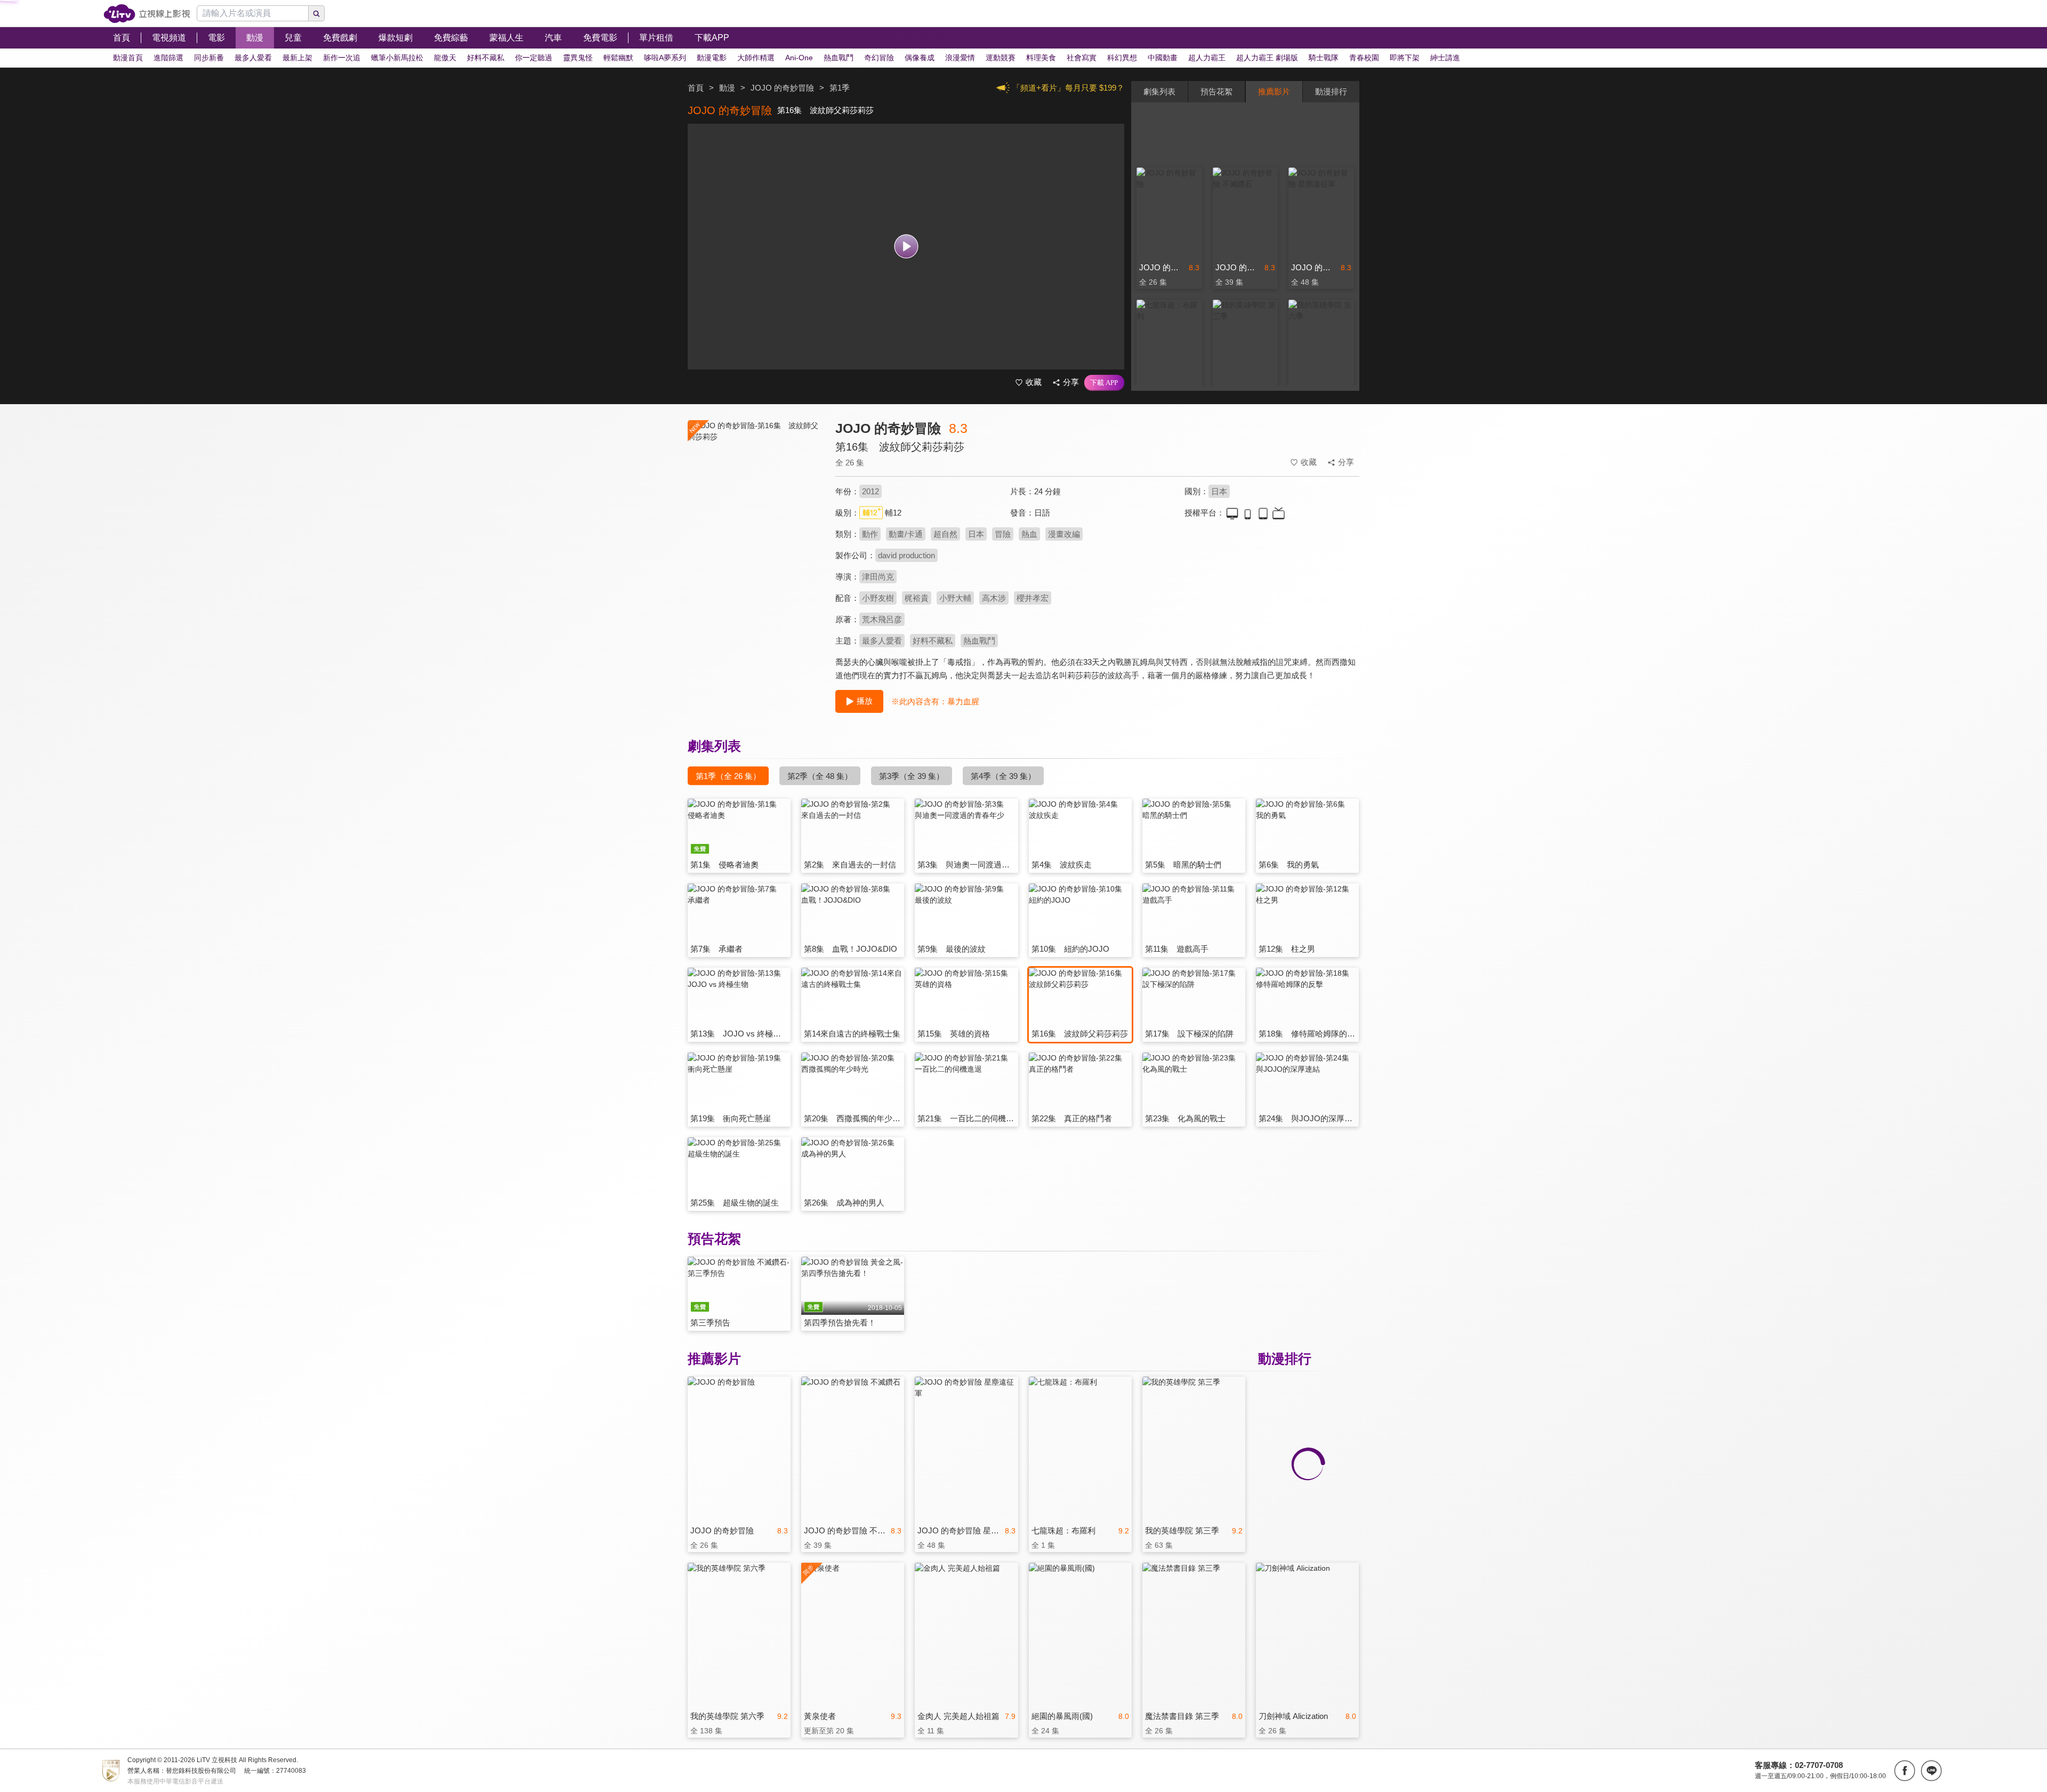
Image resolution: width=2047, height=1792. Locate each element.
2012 (871, 491)
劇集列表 (1159, 91)
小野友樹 (878, 598)
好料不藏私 (933, 641)
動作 (870, 534)
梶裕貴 (917, 598)
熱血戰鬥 (979, 641)
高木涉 (994, 598)
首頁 (696, 88)
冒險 (1003, 534)
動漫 (727, 88)
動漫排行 (1331, 91)
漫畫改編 (1064, 534)
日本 (1219, 491)
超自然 (945, 534)
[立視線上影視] (147, 14)
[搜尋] (317, 13)
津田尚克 (878, 577)
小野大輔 (955, 598)
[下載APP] (1104, 383)
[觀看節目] (906, 247)
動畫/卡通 (906, 534)
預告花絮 (1216, 91)
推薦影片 (1274, 91)
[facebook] (1905, 1771)
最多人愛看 (882, 641)
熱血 (1029, 534)
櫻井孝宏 (1033, 598)
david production (906, 555)
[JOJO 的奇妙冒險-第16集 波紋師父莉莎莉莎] (755, 515)
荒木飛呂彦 (882, 619)
